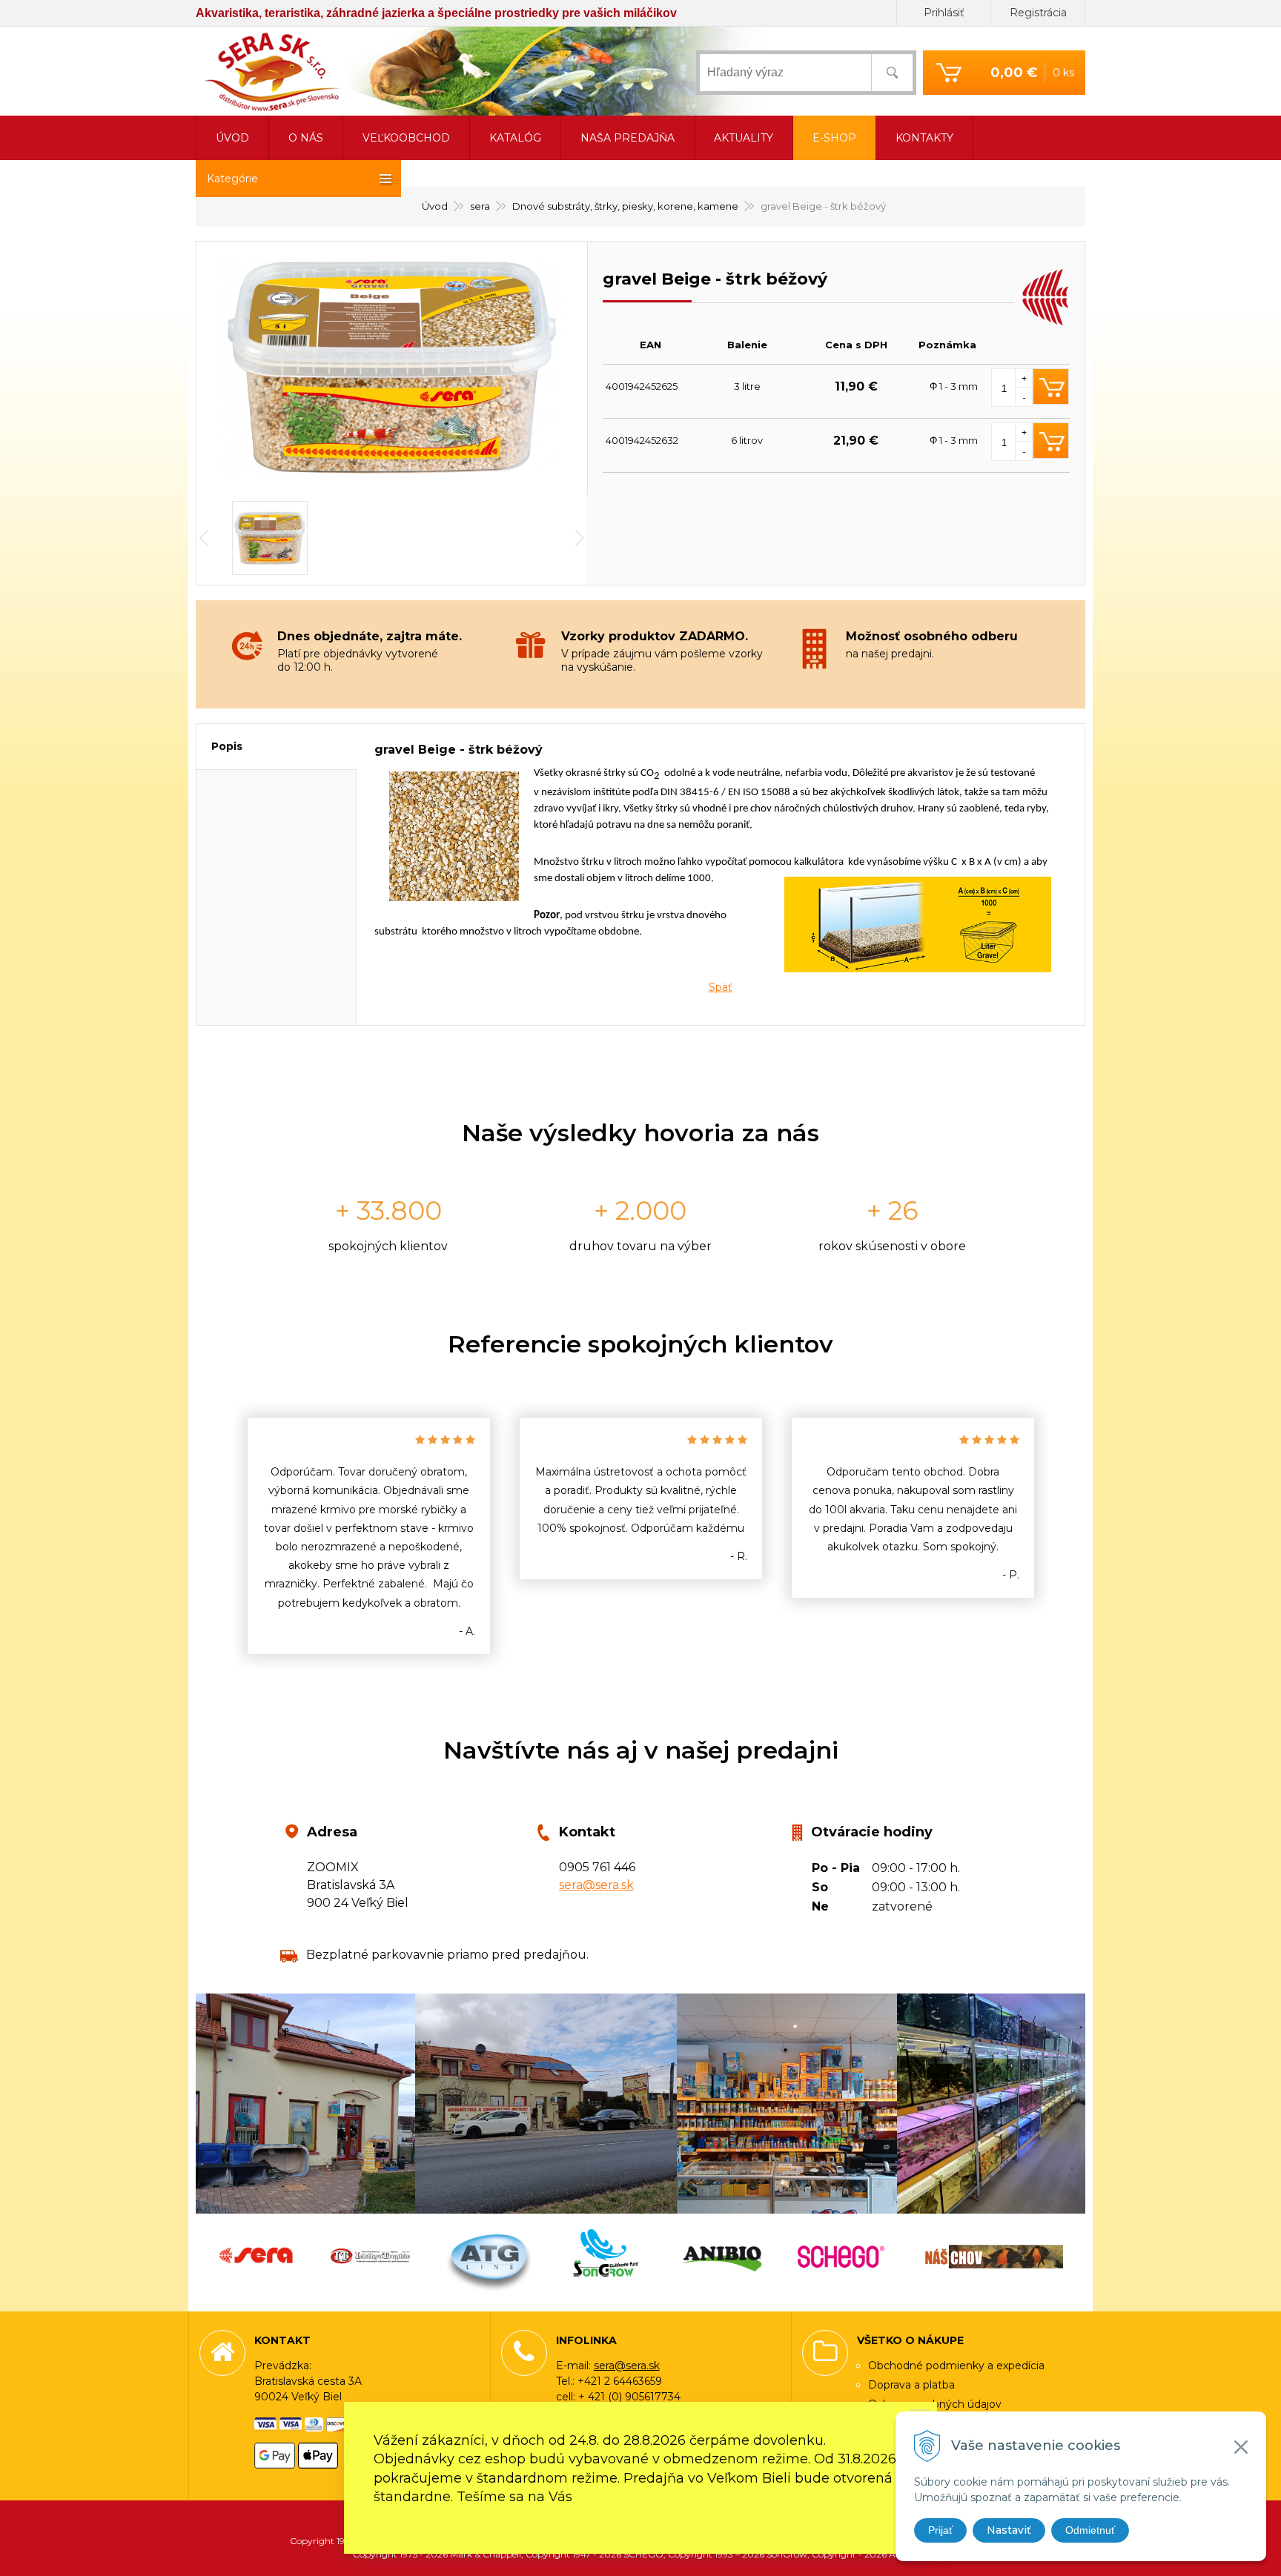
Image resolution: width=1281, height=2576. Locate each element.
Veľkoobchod (406, 138)
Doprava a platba (911, 2385)
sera (480, 206)
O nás (306, 138)
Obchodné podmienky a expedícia (956, 2366)
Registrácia (1038, 13)
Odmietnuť (1090, 2530)
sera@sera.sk (596, 1885)
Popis (227, 746)
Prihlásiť (944, 13)
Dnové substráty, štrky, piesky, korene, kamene (625, 206)
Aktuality (744, 138)
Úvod (435, 206)
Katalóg (515, 138)
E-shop (834, 138)
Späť (721, 987)
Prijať (940, 2530)
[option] (369, 1536)
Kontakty (924, 138)
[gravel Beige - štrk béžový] (392, 368)
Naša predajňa (628, 138)
